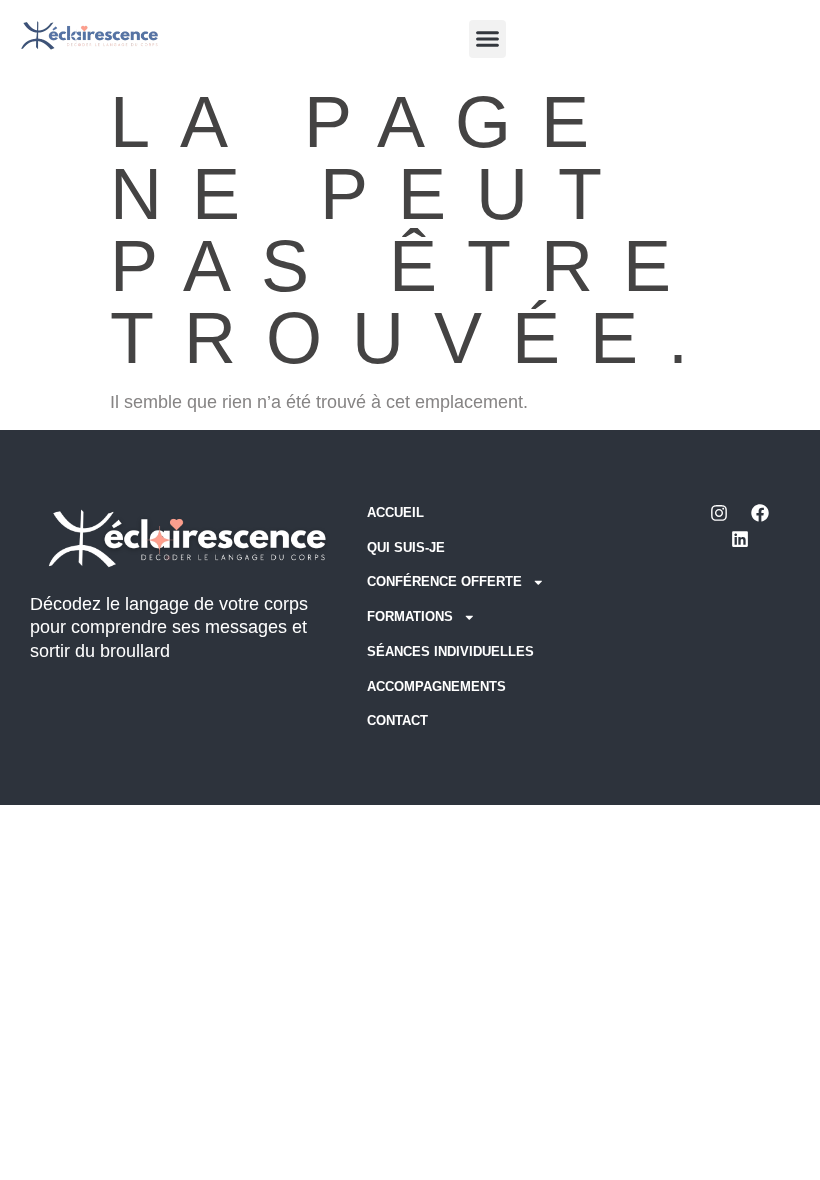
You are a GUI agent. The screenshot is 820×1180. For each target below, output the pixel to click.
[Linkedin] (740, 539)
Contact (397, 721)
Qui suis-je (406, 548)
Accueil (395, 513)
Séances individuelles (450, 652)
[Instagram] (719, 513)
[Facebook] (760, 513)
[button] (488, 39)
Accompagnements (436, 687)
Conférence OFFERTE (444, 582)
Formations (410, 617)
